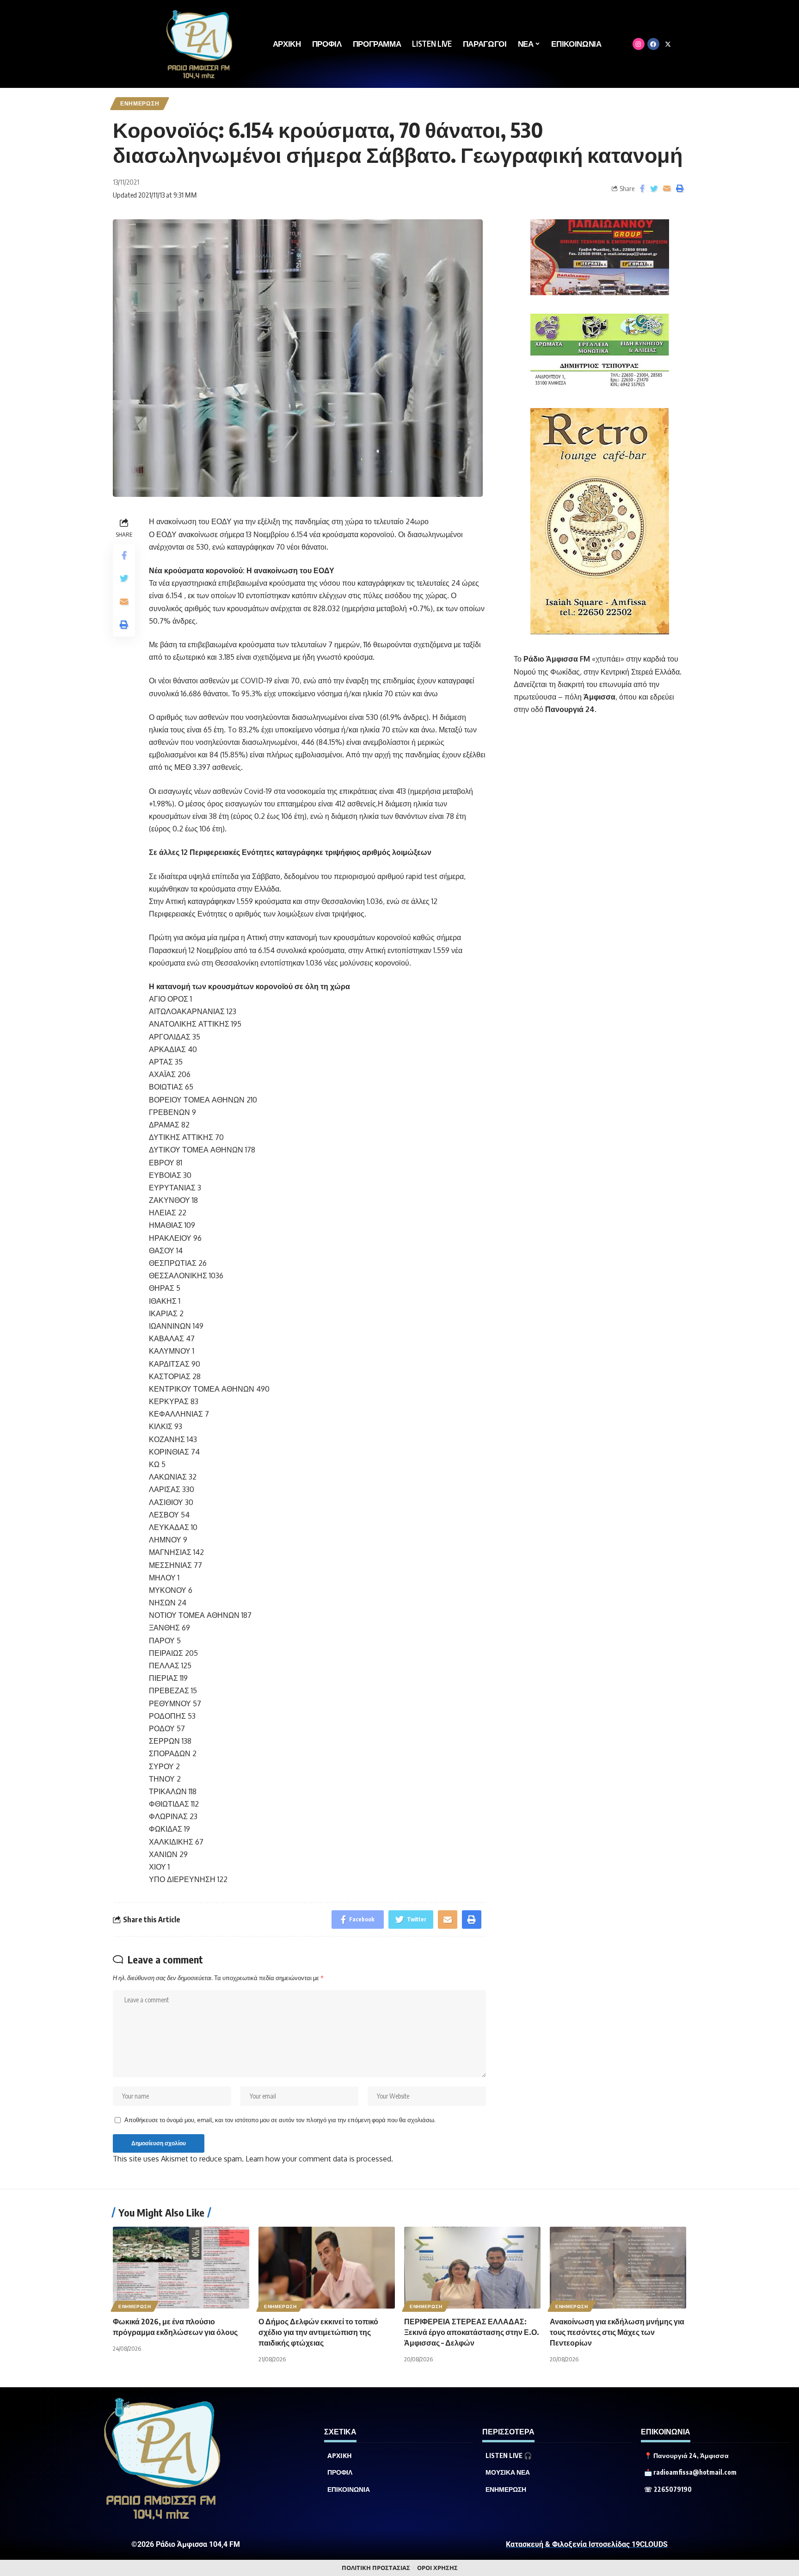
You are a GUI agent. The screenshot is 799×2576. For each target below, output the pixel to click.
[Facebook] (653, 44)
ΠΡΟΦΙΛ (340, 2472)
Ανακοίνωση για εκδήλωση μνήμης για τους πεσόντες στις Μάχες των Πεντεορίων (617, 2332)
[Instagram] (639, 44)
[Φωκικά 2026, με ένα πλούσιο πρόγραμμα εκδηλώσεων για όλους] (181, 2268)
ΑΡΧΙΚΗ (340, 2456)
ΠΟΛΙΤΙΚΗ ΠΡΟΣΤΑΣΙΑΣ (376, 2568)
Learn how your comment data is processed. (319, 2159)
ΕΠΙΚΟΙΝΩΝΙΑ (349, 2489)
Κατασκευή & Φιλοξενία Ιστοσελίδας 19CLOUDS (587, 2544)
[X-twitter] (668, 44)
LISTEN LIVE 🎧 (509, 2456)
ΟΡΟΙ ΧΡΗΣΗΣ (437, 2568)
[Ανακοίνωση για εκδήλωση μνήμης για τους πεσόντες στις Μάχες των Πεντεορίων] (618, 2268)
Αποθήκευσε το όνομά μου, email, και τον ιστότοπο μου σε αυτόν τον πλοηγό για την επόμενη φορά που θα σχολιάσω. (280, 2120)
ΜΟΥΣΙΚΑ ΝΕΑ (508, 2472)
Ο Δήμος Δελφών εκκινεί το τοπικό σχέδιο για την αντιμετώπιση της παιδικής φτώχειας (318, 2332)
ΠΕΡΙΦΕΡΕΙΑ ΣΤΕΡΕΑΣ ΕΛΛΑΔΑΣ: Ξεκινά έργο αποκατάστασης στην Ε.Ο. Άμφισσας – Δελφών (472, 2332)
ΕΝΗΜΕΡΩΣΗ (140, 103)
